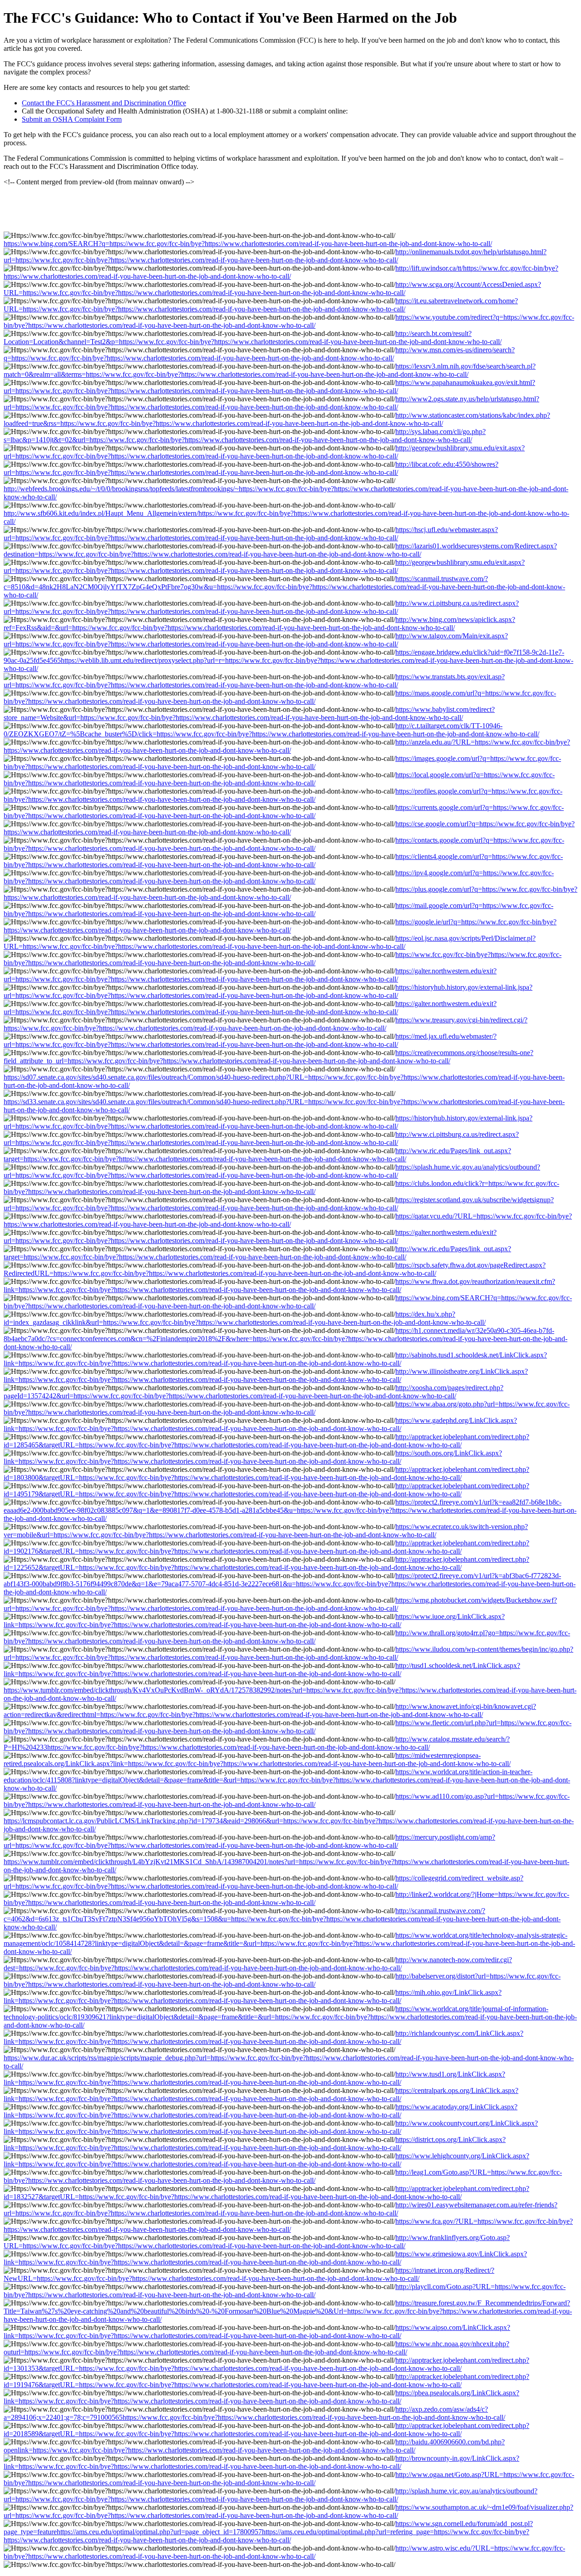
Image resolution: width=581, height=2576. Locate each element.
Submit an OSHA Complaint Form (72, 119)
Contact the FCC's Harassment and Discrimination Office (104, 103)
